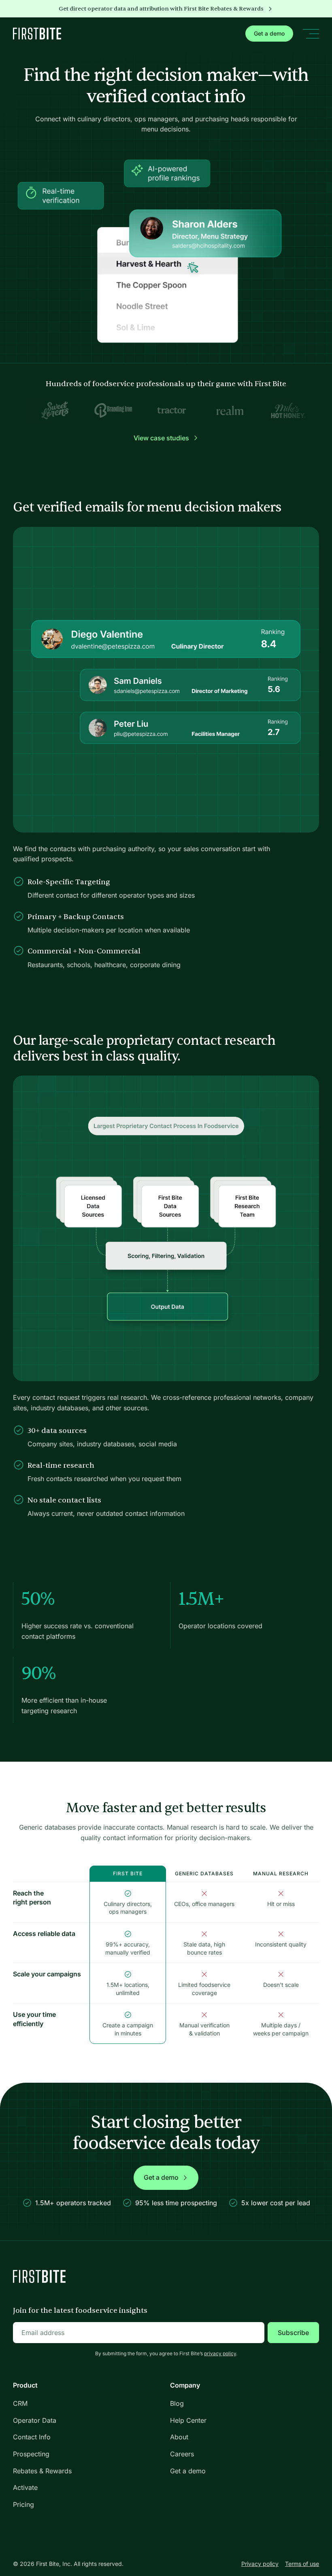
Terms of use (302, 2564)
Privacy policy (260, 2564)
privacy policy (220, 2353)
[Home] (37, 34)
